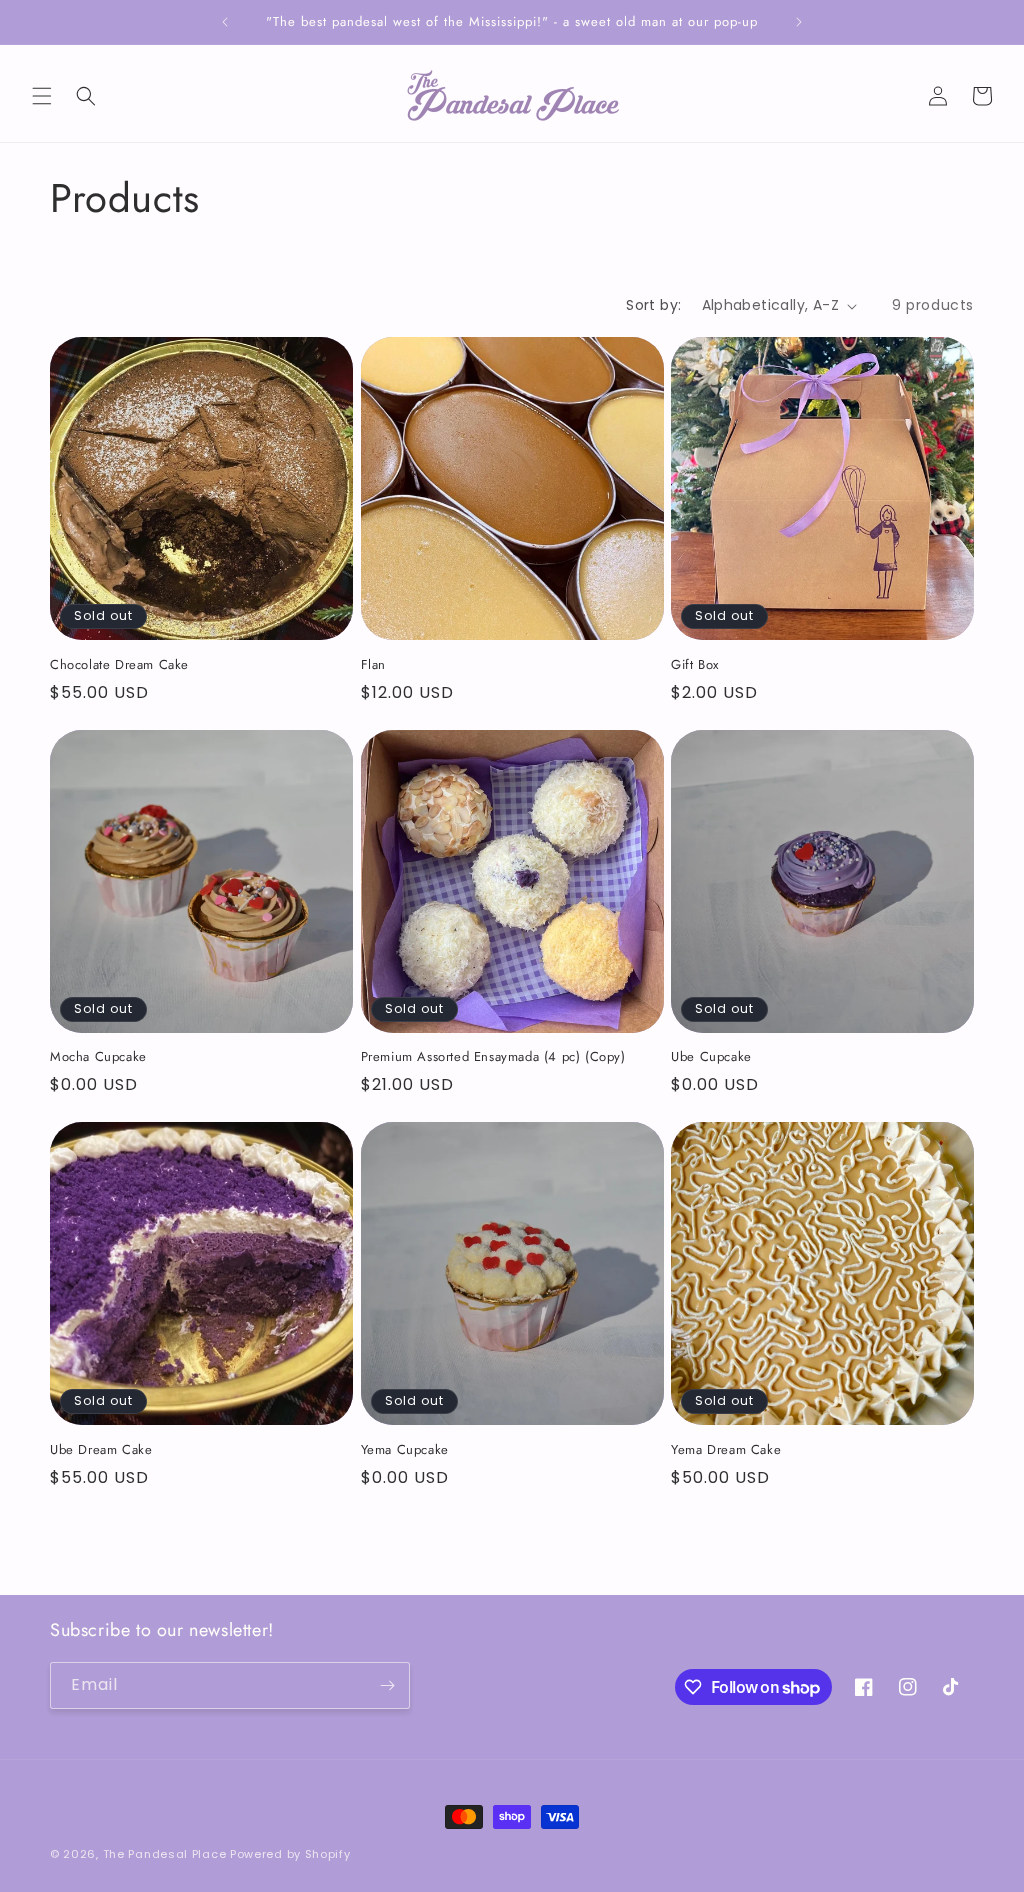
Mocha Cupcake (98, 1057)
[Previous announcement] (225, 22)
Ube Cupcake (711, 1057)
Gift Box (695, 665)
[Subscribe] (387, 1685)
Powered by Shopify (290, 1854)
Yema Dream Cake (726, 1450)
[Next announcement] (799, 22)
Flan (373, 665)
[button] (42, 96)
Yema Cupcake (405, 1450)
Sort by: (653, 305)
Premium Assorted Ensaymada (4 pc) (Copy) (493, 1057)
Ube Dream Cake (101, 1450)
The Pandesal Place (165, 1854)
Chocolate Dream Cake (119, 665)
